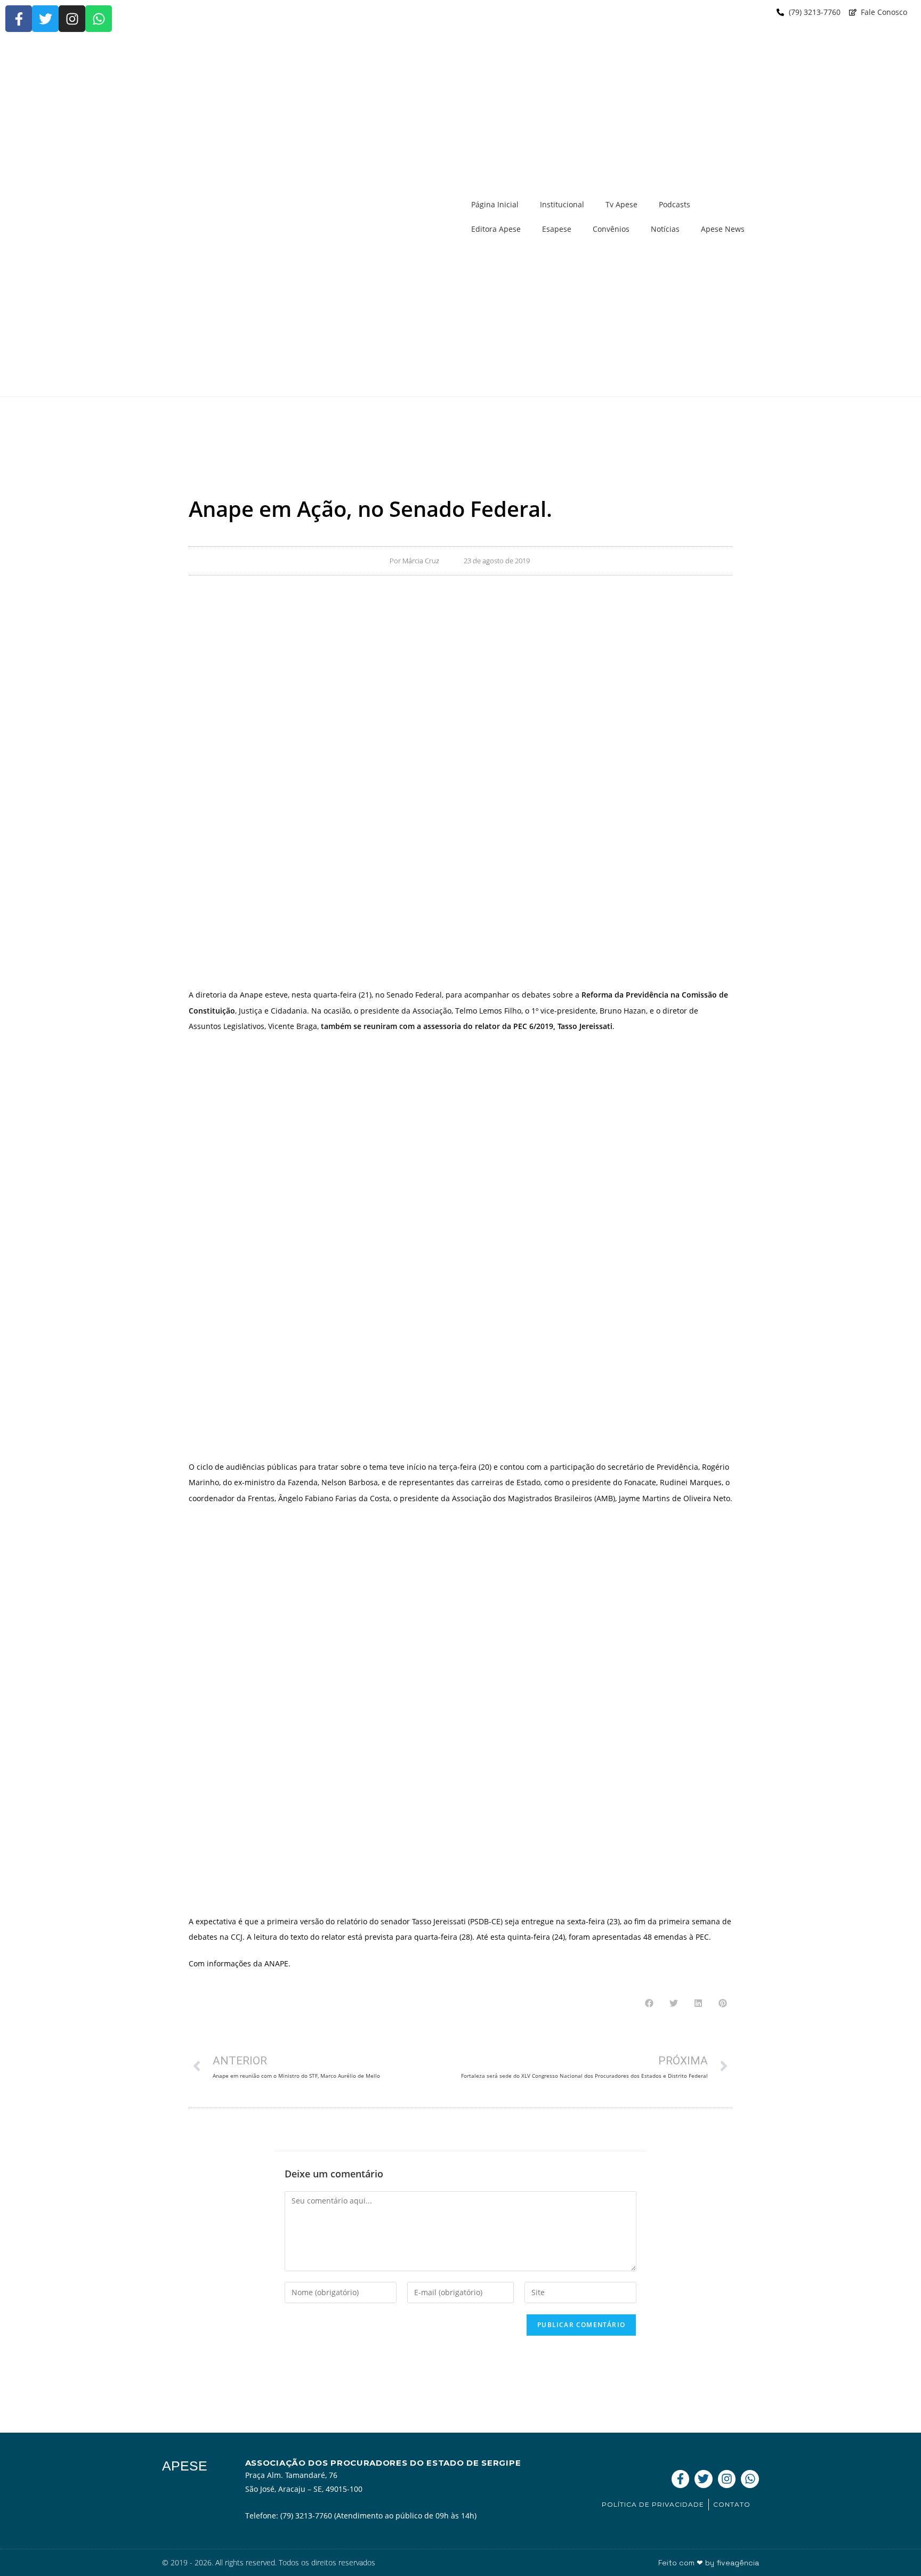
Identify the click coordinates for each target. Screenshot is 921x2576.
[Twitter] (45, 19)
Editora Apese (496, 229)
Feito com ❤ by (709, 2563)
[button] (649, 2003)
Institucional (562, 204)
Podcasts (674, 204)
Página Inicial (495, 204)
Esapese (557, 229)
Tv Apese (621, 204)
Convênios (611, 229)
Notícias (665, 229)
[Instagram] (72, 19)
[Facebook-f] (19, 19)
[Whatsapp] (99, 19)
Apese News (723, 229)
